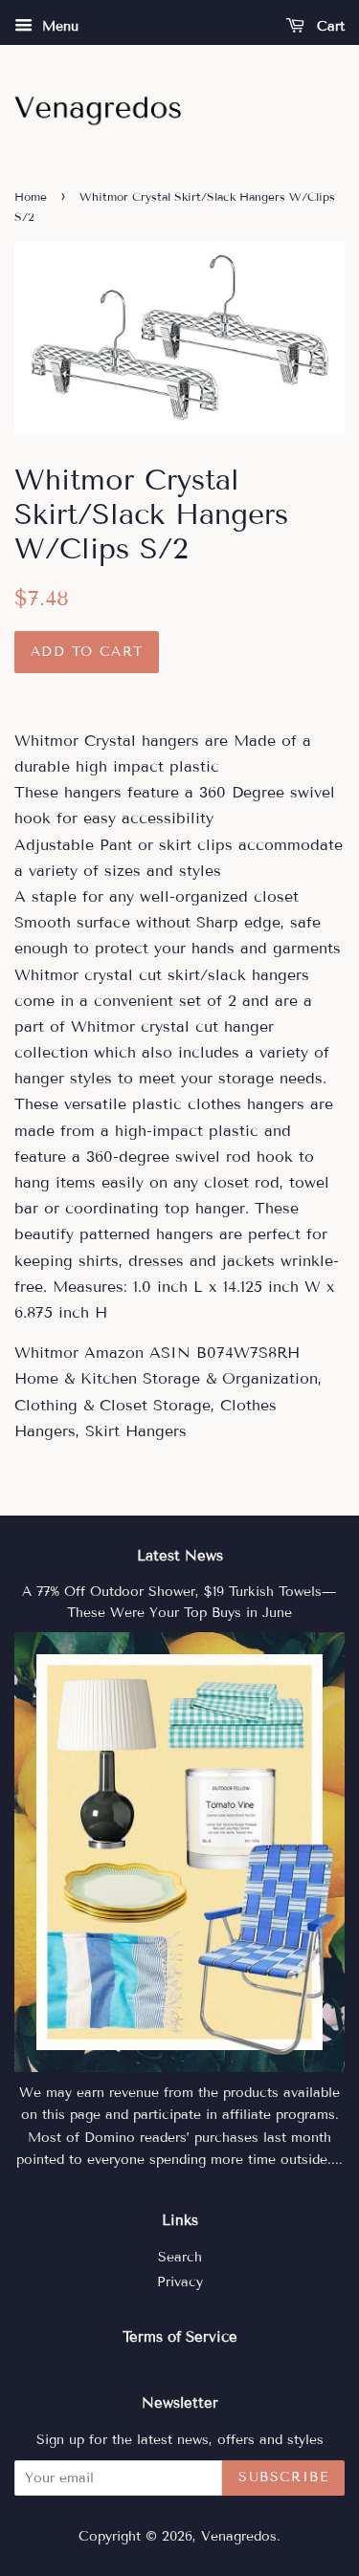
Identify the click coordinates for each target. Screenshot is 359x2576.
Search (180, 2257)
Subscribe (283, 2477)
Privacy (180, 2282)
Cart (328, 26)
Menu (58, 26)
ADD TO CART (87, 652)
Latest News (180, 1556)
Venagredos (239, 2536)
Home (31, 196)
